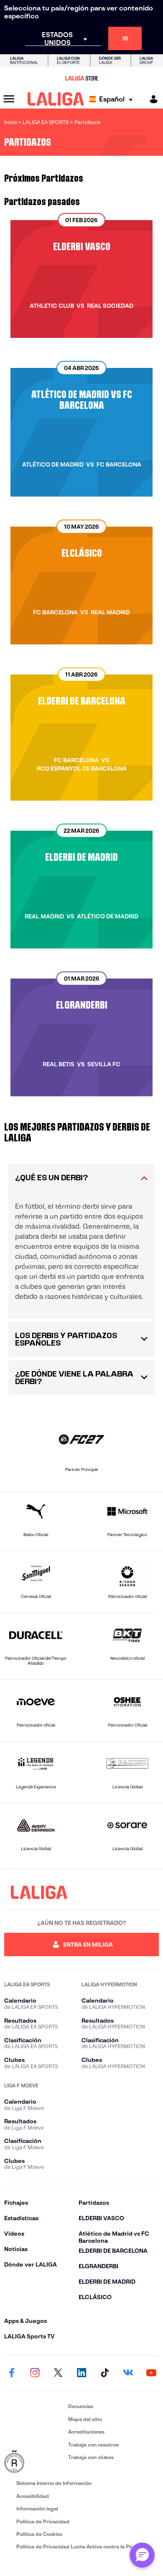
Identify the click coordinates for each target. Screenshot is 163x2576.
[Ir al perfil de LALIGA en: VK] (128, 2373)
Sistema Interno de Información (54, 2483)
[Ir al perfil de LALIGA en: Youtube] (151, 2373)
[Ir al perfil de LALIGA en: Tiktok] (105, 2373)
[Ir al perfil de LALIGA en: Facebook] (12, 2373)
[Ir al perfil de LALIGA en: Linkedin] (81, 2373)
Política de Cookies (39, 2534)
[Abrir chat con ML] (142, 2555)
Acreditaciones (86, 2432)
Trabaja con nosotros (93, 2445)
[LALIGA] (56, 99)
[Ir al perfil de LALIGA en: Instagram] (35, 2373)
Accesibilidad (33, 2496)
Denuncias (81, 2406)
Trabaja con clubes (91, 2457)
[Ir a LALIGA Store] (81, 78)
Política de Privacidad (43, 2521)
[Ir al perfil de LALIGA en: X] (58, 2373)
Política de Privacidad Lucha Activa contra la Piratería (81, 2547)
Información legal (37, 2509)
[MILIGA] (151, 99)
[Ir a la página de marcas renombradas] (34, 2462)
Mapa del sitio (85, 2419)
